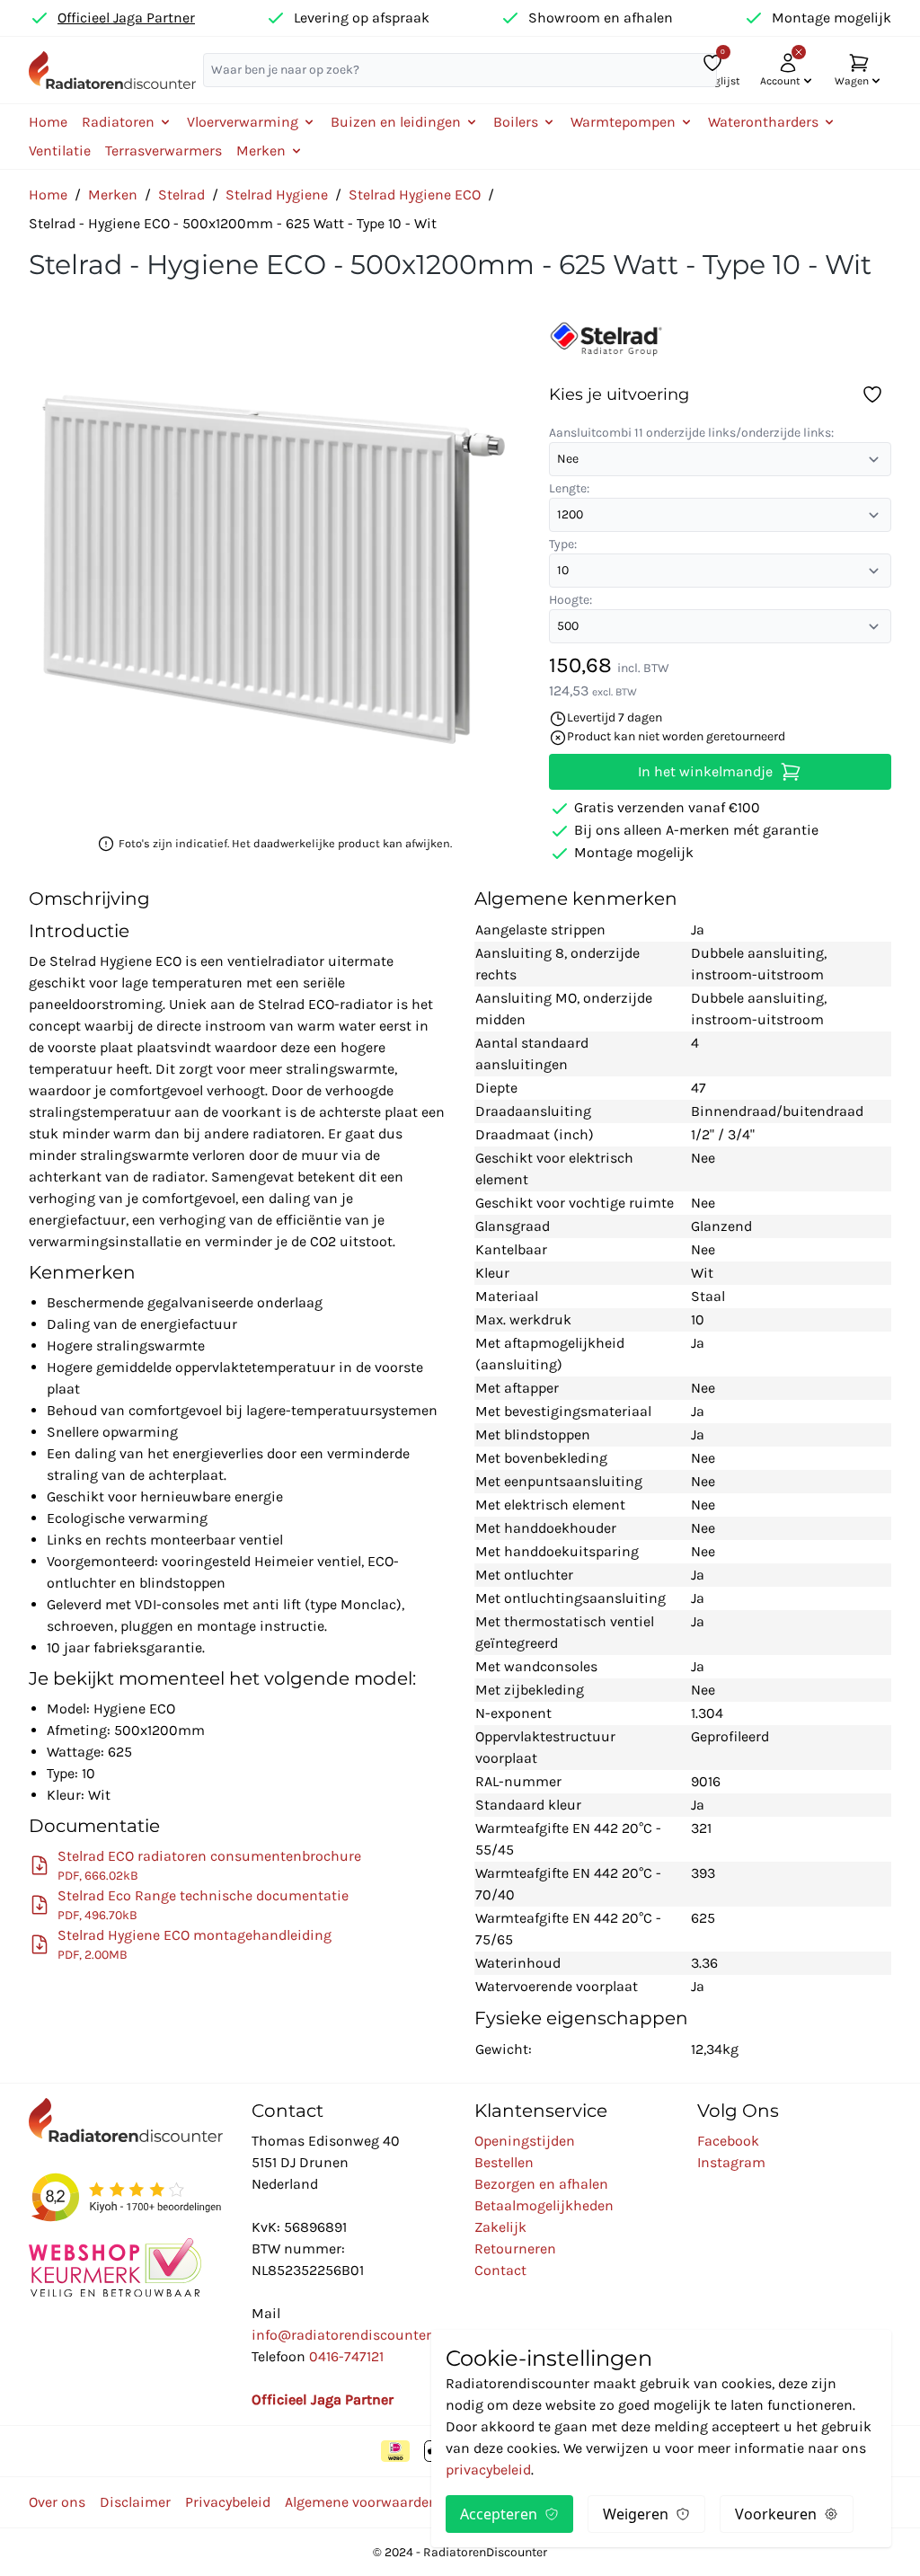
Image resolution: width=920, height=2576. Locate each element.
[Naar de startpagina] (112, 70)
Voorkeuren (776, 2514)
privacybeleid (488, 2470)
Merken (113, 195)
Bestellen (504, 2162)
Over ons (57, 2502)
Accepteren (499, 2514)
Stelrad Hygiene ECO (415, 195)
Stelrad (181, 195)
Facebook (728, 2141)
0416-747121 (346, 2356)
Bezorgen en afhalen (541, 2184)
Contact (500, 2270)
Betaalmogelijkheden (544, 2205)
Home (48, 122)
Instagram (731, 2162)
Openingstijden (525, 2141)
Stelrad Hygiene (277, 195)
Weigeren (636, 2514)
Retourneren (515, 2248)
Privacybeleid (228, 2502)
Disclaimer (135, 2502)
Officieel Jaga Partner (126, 18)
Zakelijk (500, 2227)
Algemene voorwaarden (361, 2502)
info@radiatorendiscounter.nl (349, 2335)
